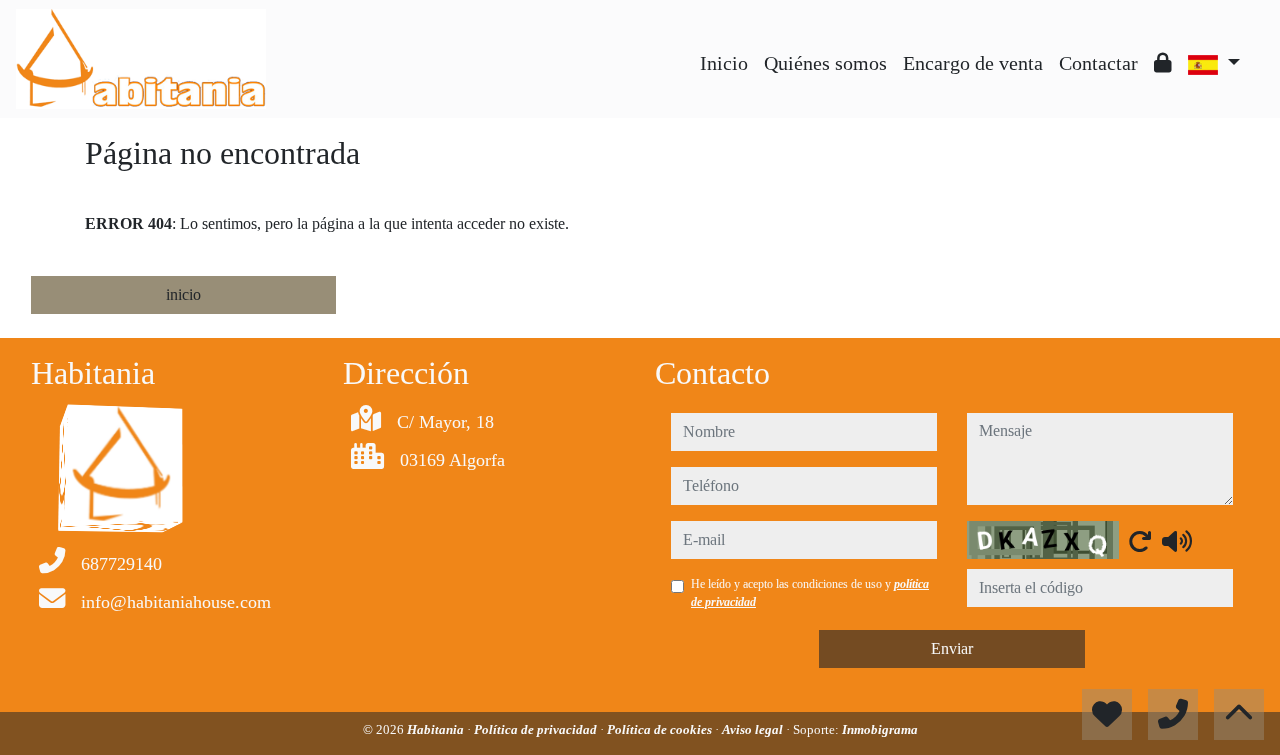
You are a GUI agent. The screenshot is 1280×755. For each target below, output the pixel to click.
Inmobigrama (880, 729)
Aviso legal (754, 729)
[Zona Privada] (1163, 63)
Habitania (437, 729)
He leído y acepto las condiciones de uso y (810, 593)
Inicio (724, 63)
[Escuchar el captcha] (1177, 541)
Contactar (1098, 63)
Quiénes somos (825, 63)
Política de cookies (661, 729)
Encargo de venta (973, 63)
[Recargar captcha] (1140, 541)
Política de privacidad (537, 729)
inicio (183, 294)
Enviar (952, 648)
